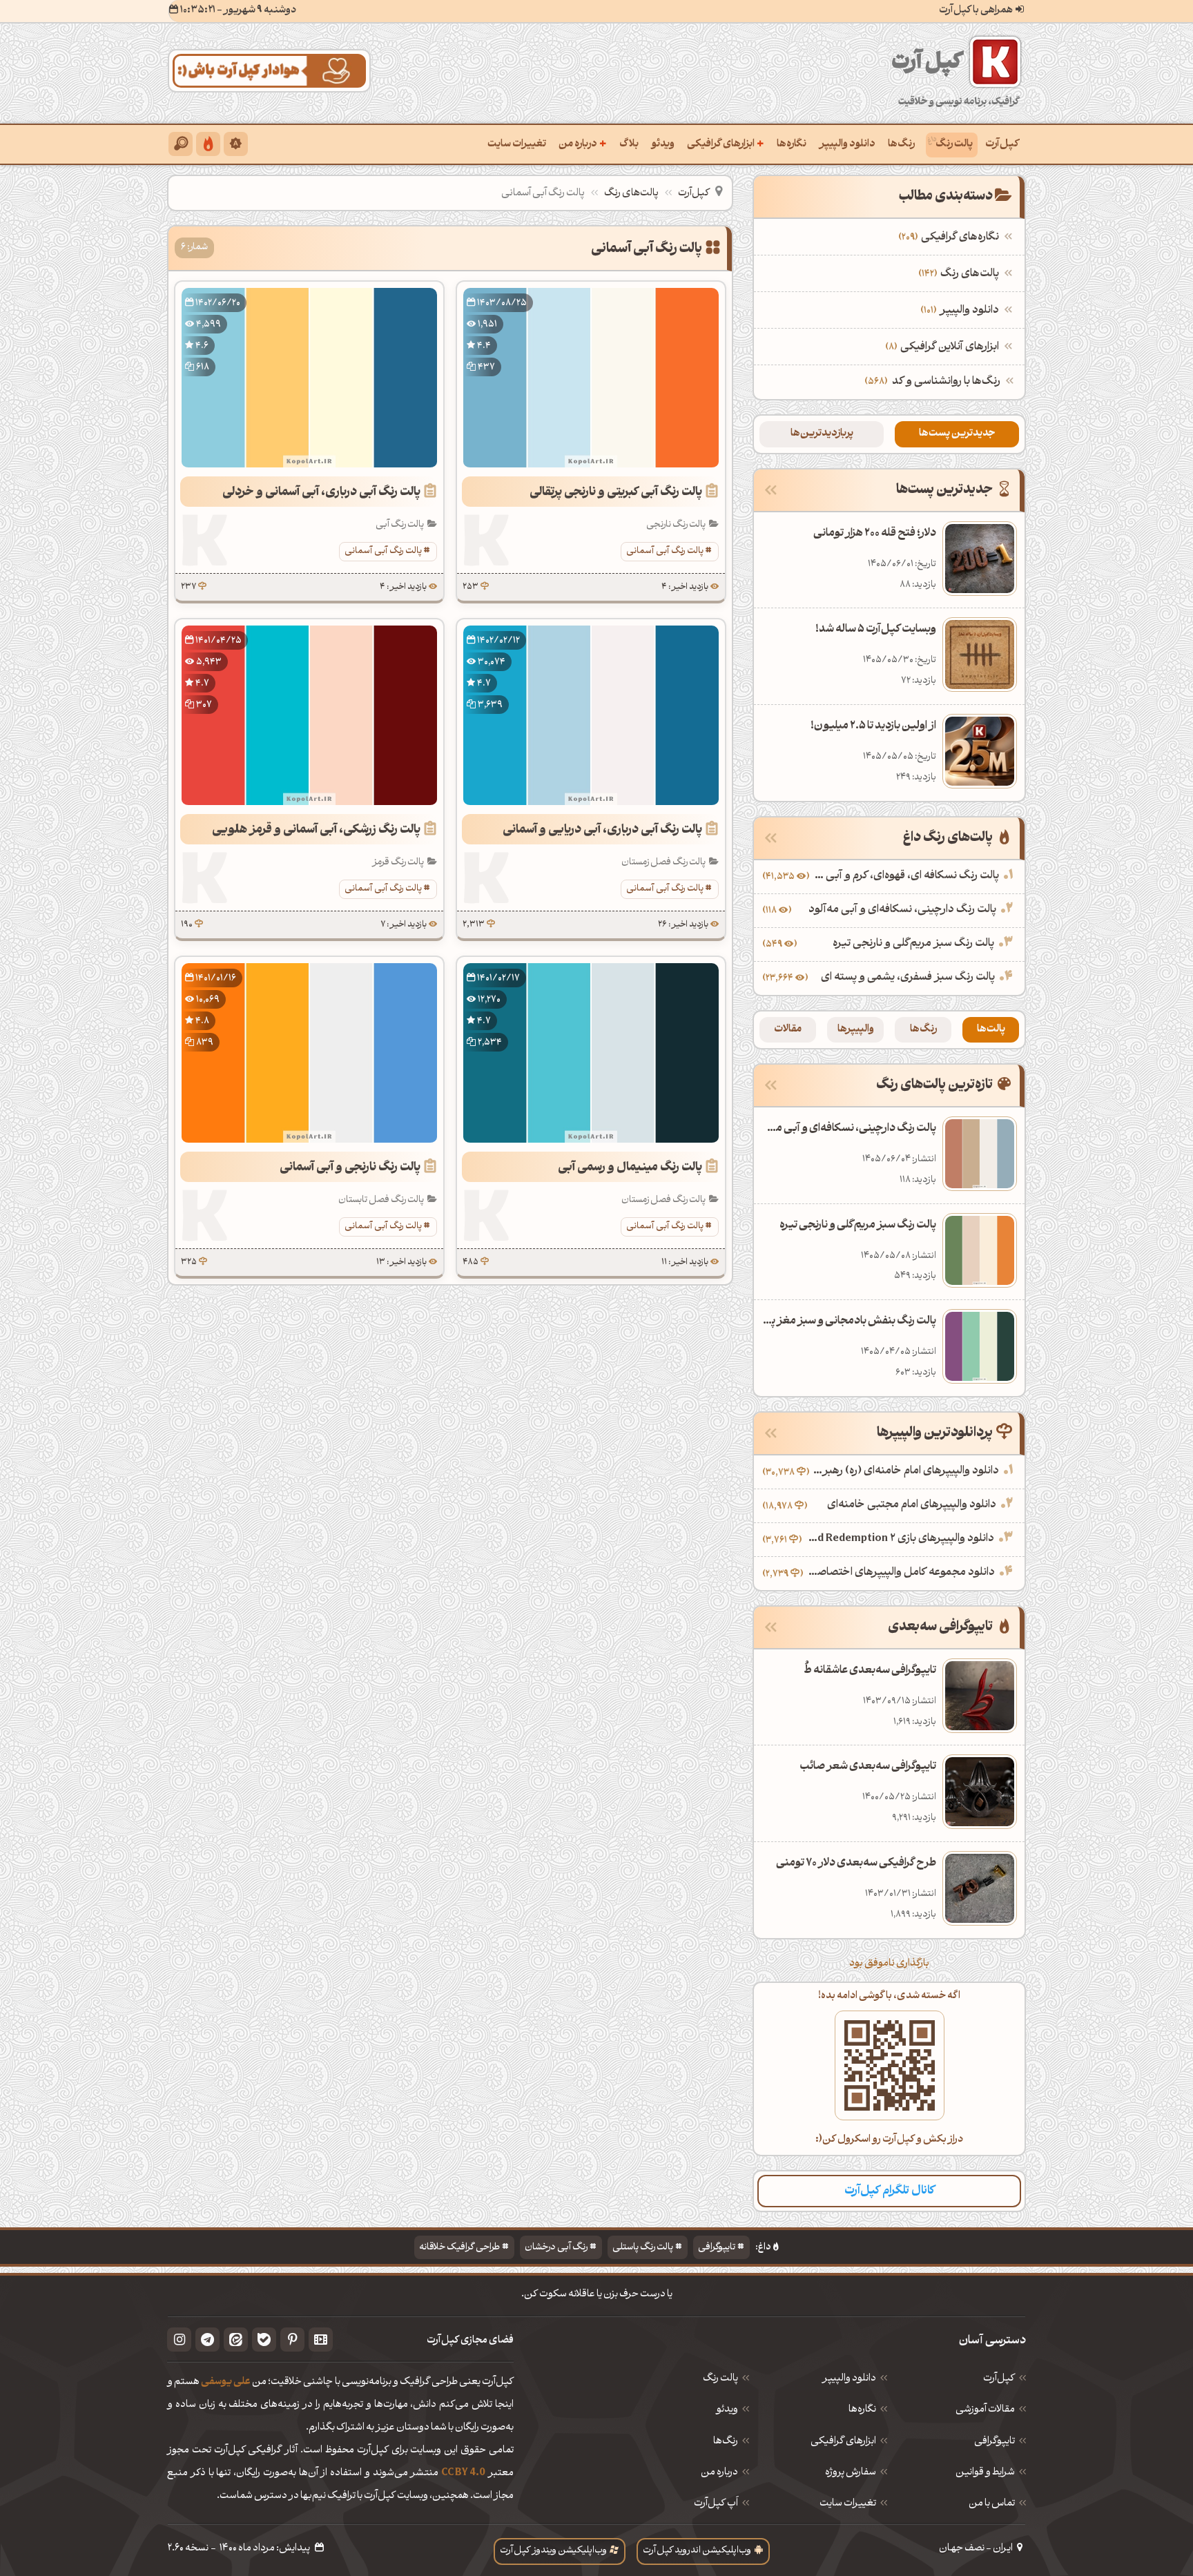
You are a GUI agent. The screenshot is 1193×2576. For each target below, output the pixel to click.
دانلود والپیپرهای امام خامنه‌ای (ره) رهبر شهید (906, 1471)
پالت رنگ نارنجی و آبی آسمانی (350, 1168)
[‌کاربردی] (208, 144)
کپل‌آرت (1002, 145)
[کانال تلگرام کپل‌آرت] (207, 2340)
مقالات (788, 1030)
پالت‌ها (991, 1030)
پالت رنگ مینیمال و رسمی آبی (630, 1168)
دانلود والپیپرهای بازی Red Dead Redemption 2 (900, 1539)
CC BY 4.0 (463, 2473)
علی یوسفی (226, 2382)
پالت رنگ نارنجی (676, 525)
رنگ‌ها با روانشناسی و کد (946, 382)
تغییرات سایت (517, 145)
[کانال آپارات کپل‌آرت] (321, 2340)
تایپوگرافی (717, 2248)
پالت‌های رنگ (631, 194)
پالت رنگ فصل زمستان (663, 863)
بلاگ (629, 145)
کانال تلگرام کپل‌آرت (890, 2191)
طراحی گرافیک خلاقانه (459, 2248)
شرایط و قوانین (985, 2473)
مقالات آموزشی (985, 2410)
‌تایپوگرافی (995, 2442)
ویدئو (663, 145)
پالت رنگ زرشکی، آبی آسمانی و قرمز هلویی (316, 830)
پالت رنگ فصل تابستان (381, 1200)
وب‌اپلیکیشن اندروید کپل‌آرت (697, 2551)
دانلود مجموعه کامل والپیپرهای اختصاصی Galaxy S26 (901, 1573)
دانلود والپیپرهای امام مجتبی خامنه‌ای (912, 1505)
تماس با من (992, 2504)
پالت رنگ (954, 145)
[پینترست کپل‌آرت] (292, 2340)
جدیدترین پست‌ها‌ (957, 434)
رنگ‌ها (901, 145)
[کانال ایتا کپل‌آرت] (236, 2340)
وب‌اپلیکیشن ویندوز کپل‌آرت (553, 2551)
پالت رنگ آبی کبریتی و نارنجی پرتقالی (616, 493)
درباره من (583, 144)
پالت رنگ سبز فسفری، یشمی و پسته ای (908, 978)
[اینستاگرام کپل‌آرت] (179, 2340)
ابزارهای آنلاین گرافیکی (944, 347)
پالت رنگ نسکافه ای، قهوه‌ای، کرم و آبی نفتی (906, 876)
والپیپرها (856, 1030)
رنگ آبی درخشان (556, 2248)
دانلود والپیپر (847, 145)
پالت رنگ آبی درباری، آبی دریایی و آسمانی (602, 830)
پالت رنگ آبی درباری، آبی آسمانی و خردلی (321, 493)
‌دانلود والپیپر (961, 311)
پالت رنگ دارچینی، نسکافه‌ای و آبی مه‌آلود (902, 910)
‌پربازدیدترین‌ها (822, 434)
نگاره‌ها (792, 145)
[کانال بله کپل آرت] (264, 2340)
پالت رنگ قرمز (398, 863)
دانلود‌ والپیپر (849, 2379)
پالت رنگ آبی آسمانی (665, 551)
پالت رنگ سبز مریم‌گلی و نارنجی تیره (913, 944)
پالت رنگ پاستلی (643, 2248)
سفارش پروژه (851, 2473)
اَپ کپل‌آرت (716, 2504)
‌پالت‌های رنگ (960, 274)
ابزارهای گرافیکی (726, 144)
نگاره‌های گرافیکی (950, 238)
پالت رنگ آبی (400, 525)
